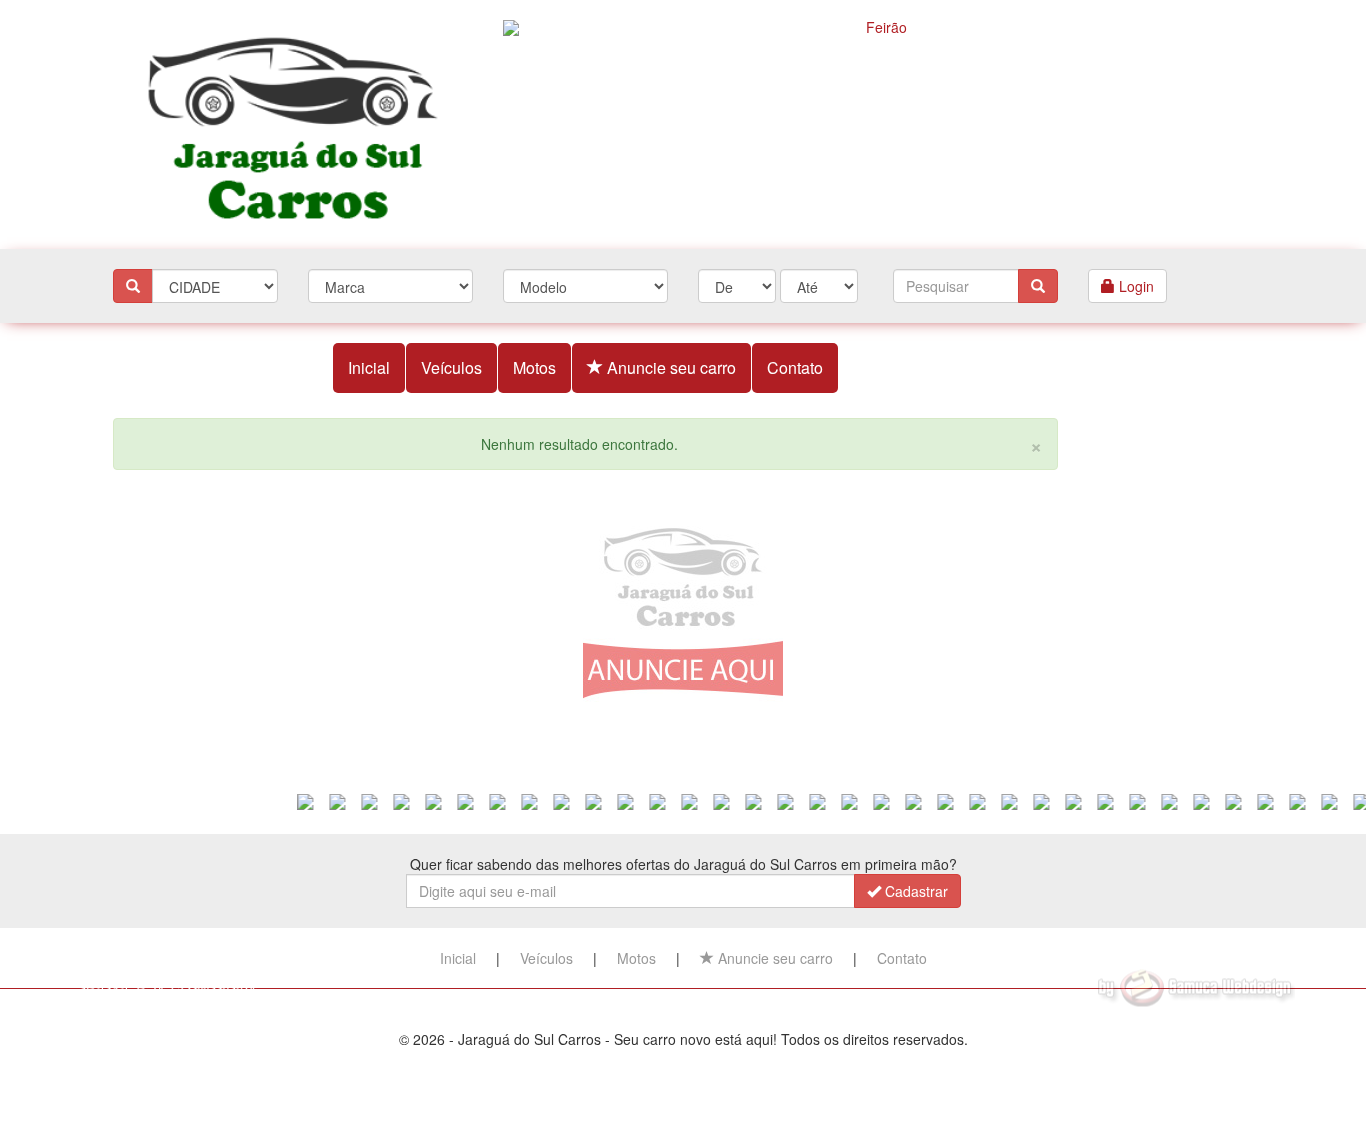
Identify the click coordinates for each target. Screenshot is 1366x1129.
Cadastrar (914, 891)
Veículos (451, 367)
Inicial (369, 367)
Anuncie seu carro (669, 367)
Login (1134, 286)
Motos (534, 367)
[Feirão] (878, 120)
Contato (795, 367)
